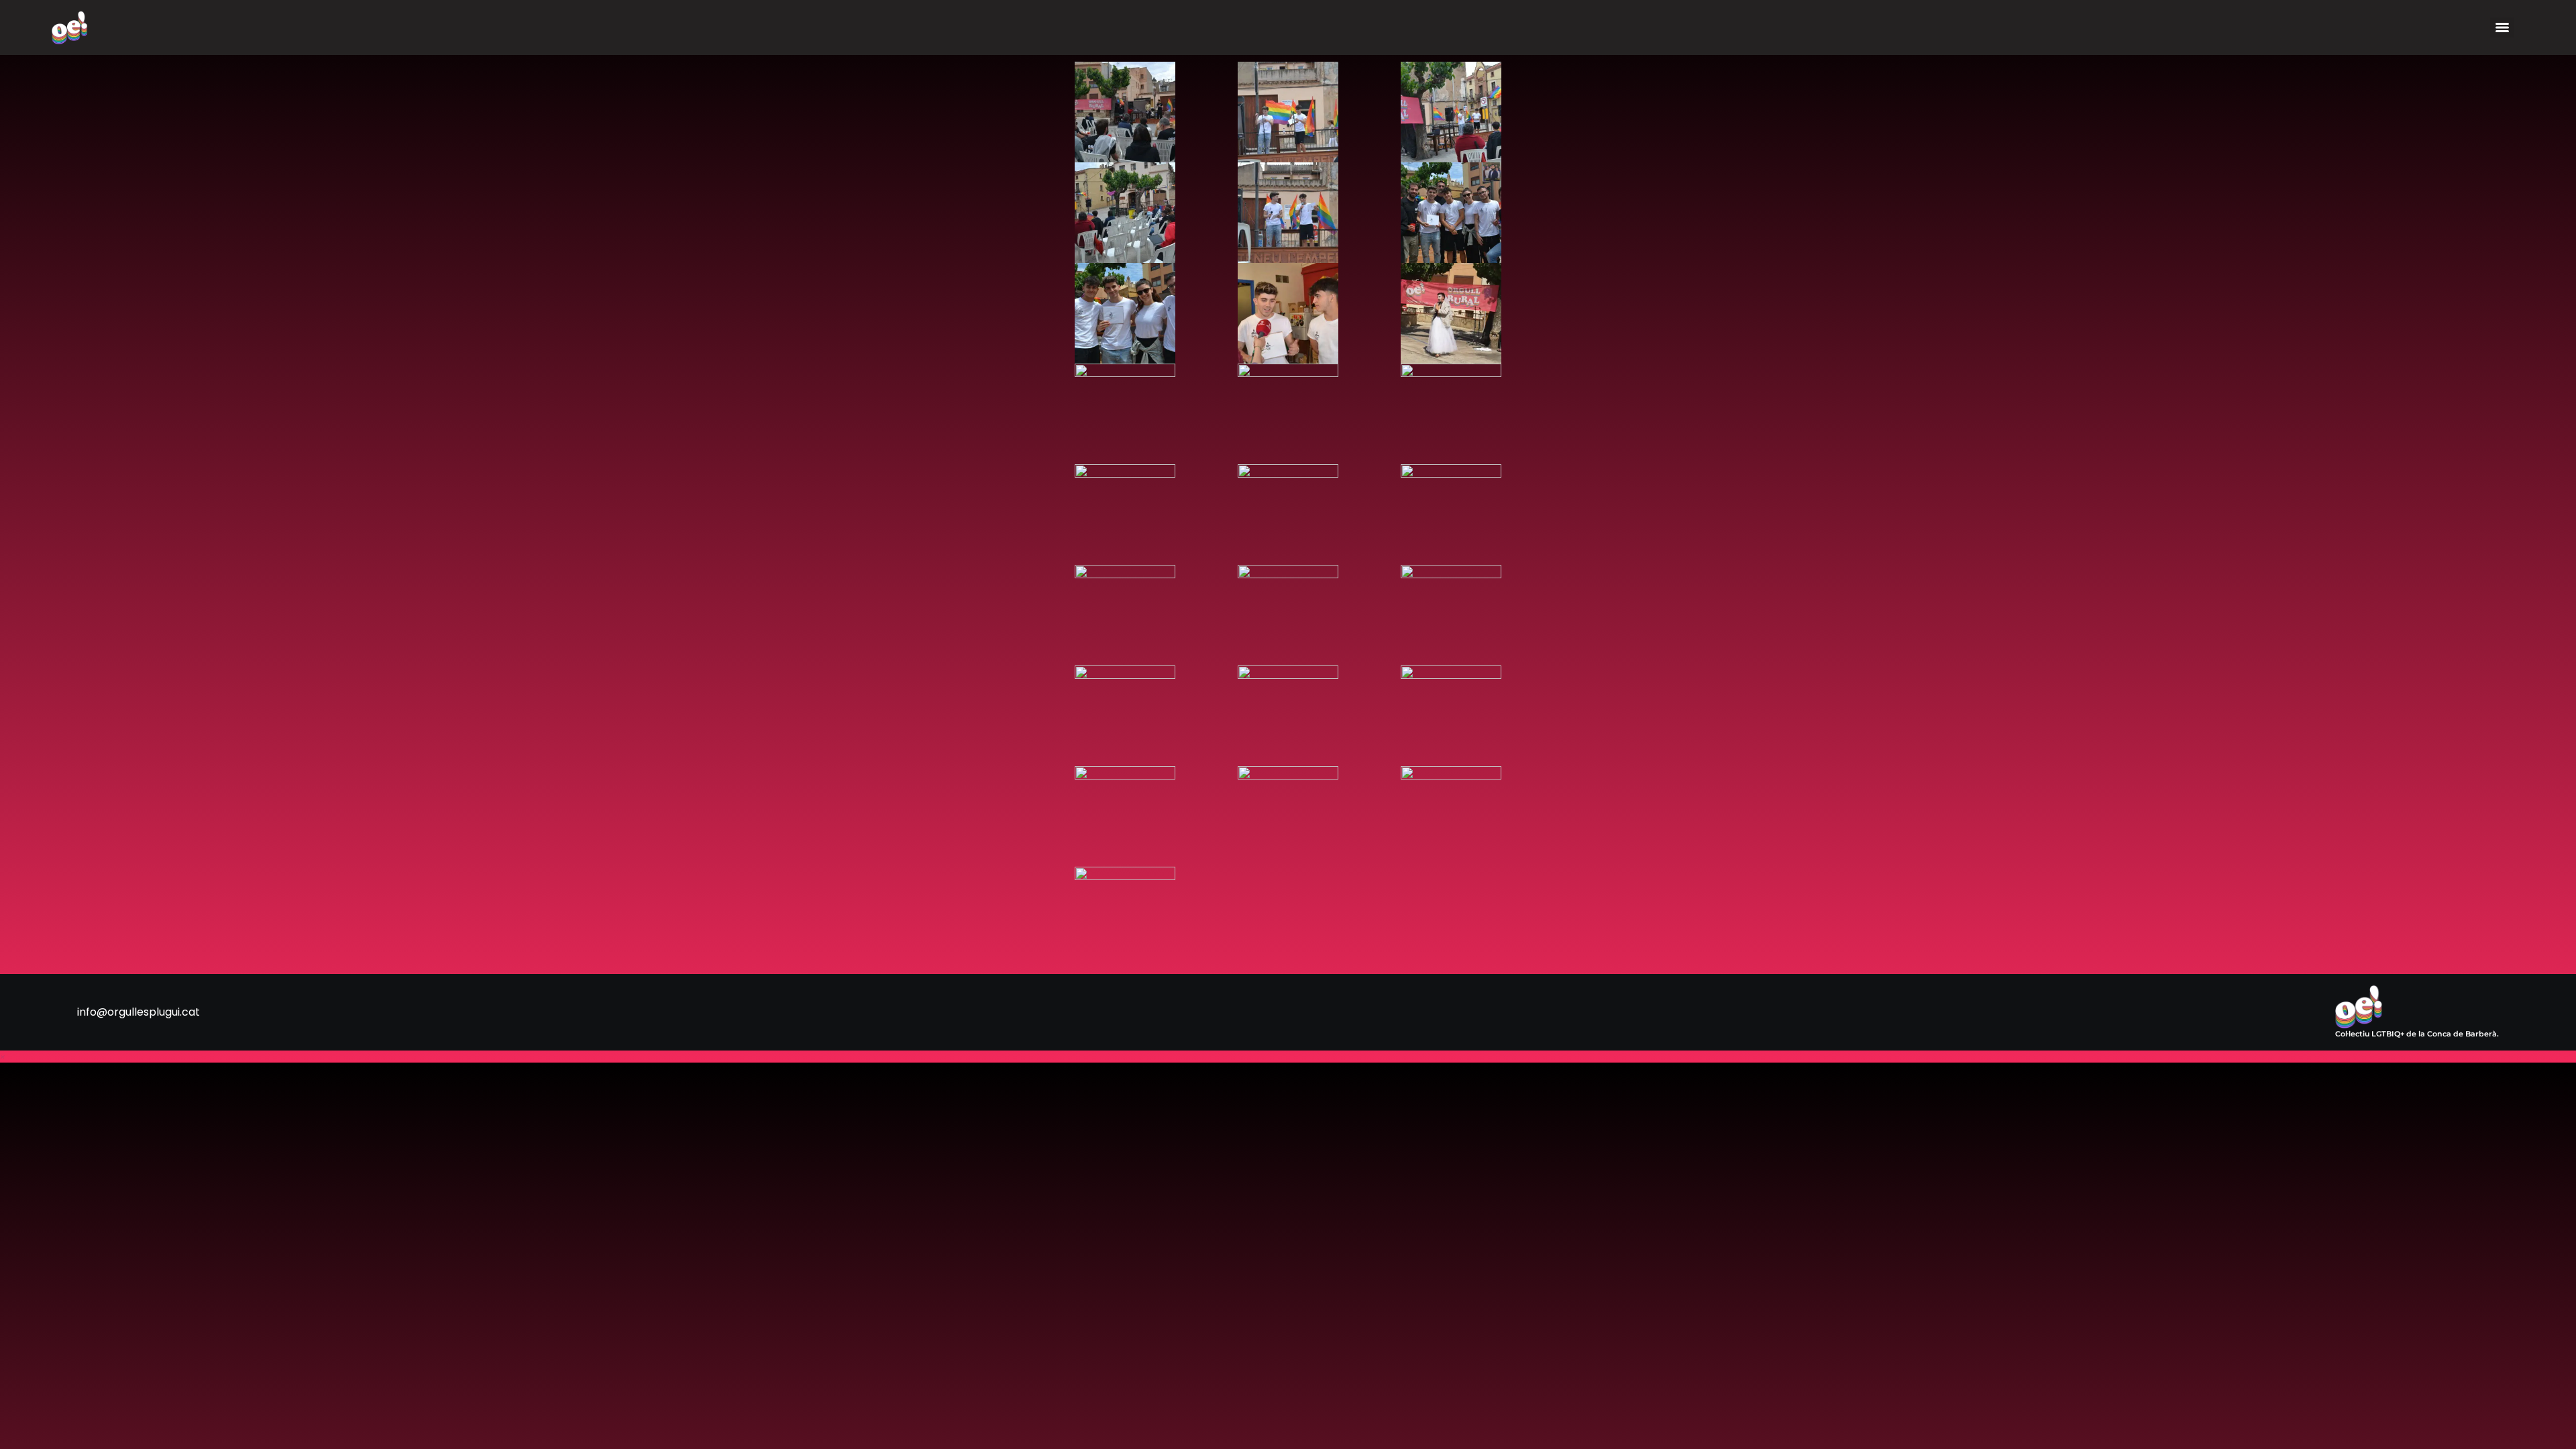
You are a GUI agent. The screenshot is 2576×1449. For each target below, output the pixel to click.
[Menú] (2502, 28)
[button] (3, 1056)
